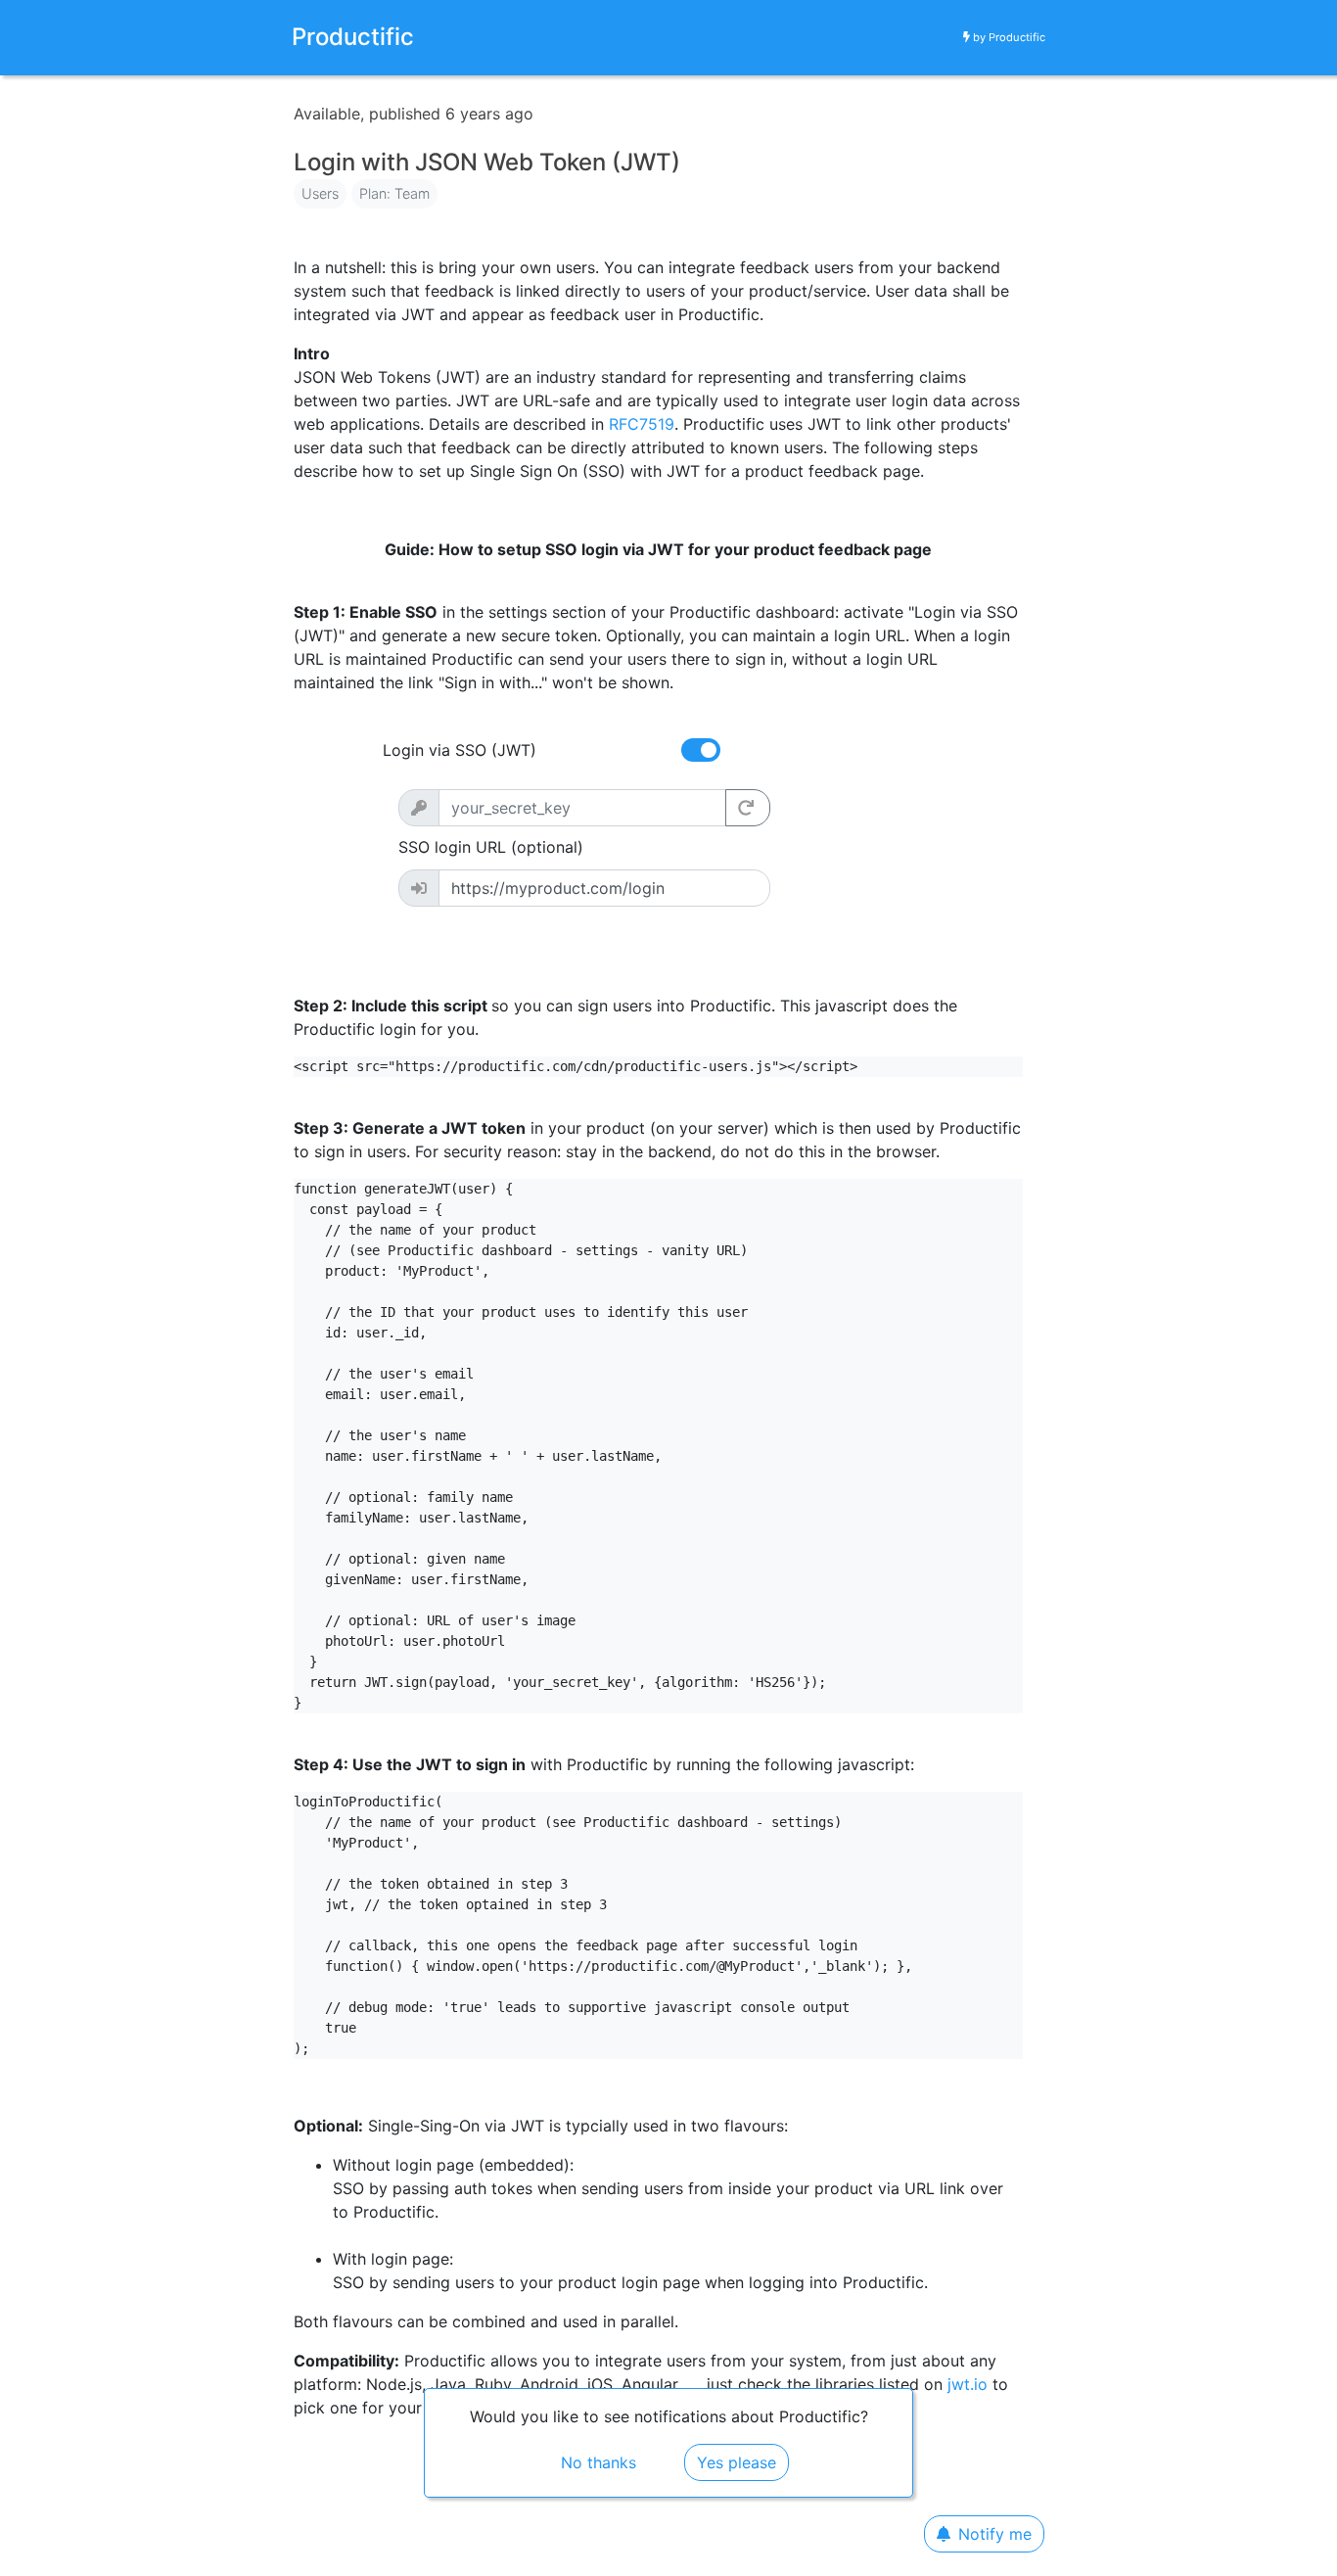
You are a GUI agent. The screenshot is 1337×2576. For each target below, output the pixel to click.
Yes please (737, 2462)
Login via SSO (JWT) (460, 750)
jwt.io (968, 2384)
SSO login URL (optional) (491, 847)
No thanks (599, 2462)
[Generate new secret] (748, 808)
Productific (1017, 37)
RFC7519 (642, 424)
